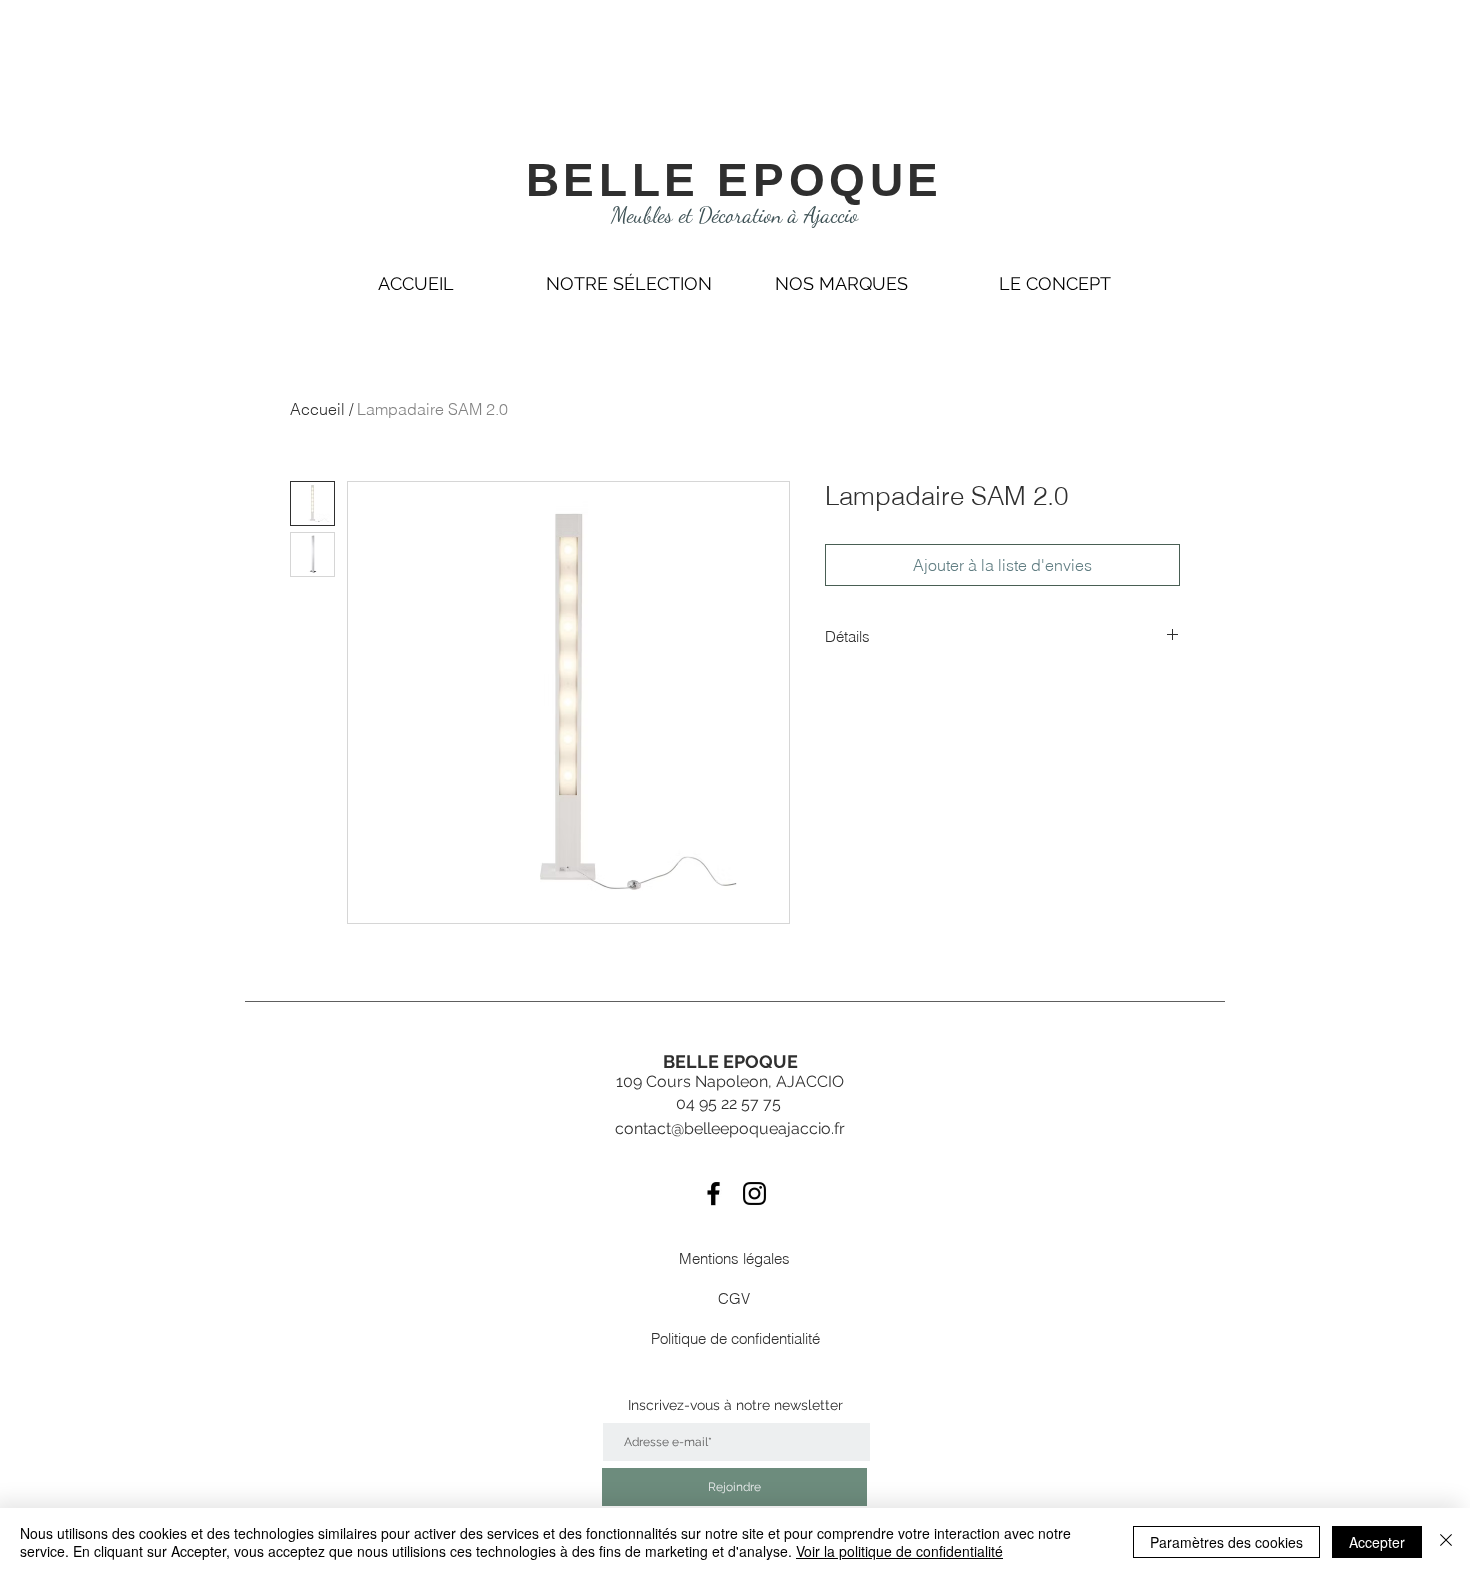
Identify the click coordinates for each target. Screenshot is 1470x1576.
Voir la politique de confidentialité (899, 1551)
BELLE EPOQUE (734, 180)
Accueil (317, 409)
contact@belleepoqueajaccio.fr (730, 1128)
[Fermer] (1446, 1542)
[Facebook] (713, 1193)
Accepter (1377, 1542)
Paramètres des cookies (1226, 1542)
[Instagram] (754, 1193)
